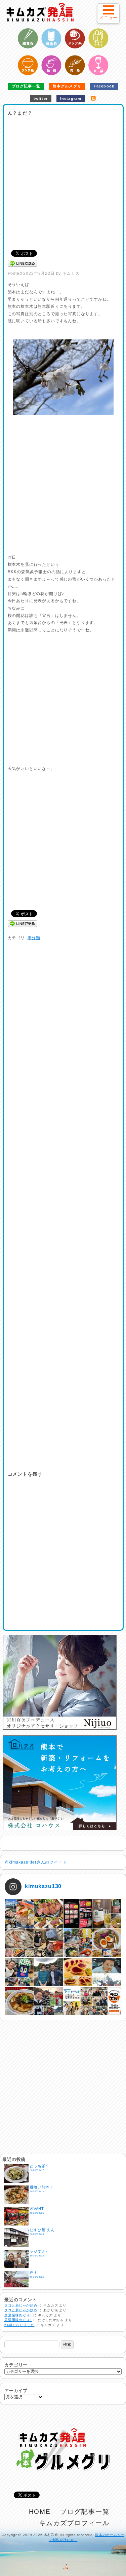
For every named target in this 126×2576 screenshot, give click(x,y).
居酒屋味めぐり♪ (18, 2315)
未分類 (34, 938)
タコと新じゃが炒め (21, 2305)
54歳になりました (19, 2325)
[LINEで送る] (23, 263)
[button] (108, 13)
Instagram (71, 99)
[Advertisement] (63, 181)
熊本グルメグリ (67, 86)
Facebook (104, 86)
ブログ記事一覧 (26, 86)
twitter (41, 99)
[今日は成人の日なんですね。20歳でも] (107, 1972)
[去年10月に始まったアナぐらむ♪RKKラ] (78, 2001)
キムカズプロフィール (74, 2523)
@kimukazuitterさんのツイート (36, 1862)
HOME (40, 2512)
